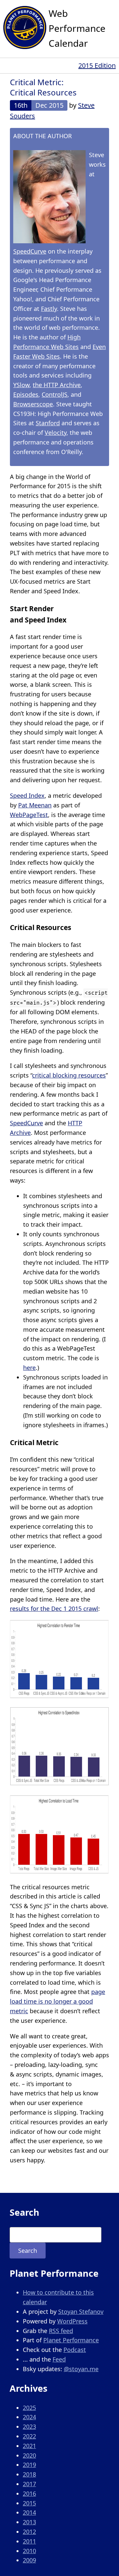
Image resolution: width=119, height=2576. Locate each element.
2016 (29, 2493)
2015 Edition (97, 65)
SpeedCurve (30, 251)
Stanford (48, 423)
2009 (29, 2560)
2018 (29, 2474)
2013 (29, 2522)
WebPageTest (29, 815)
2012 (29, 2532)
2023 (29, 2427)
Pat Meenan (35, 805)
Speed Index (27, 795)
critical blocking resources (69, 1075)
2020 (29, 2455)
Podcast (75, 2350)
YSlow (21, 385)
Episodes (26, 394)
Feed (59, 2359)
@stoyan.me (81, 2369)
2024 (29, 2417)
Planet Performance (71, 2340)
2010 (29, 2551)
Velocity (56, 433)
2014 (29, 2512)
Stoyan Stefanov (81, 2312)
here (29, 1368)
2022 (29, 2436)
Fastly (49, 309)
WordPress (72, 2321)
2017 (29, 2484)
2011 (29, 2541)
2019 (29, 2465)
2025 (29, 2408)
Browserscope (33, 404)
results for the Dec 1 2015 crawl (54, 1609)
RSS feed (61, 2331)
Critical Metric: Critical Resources (43, 87)
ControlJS (55, 394)
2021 (29, 2446)
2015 (29, 2503)
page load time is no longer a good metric (58, 2001)
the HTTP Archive (57, 385)
